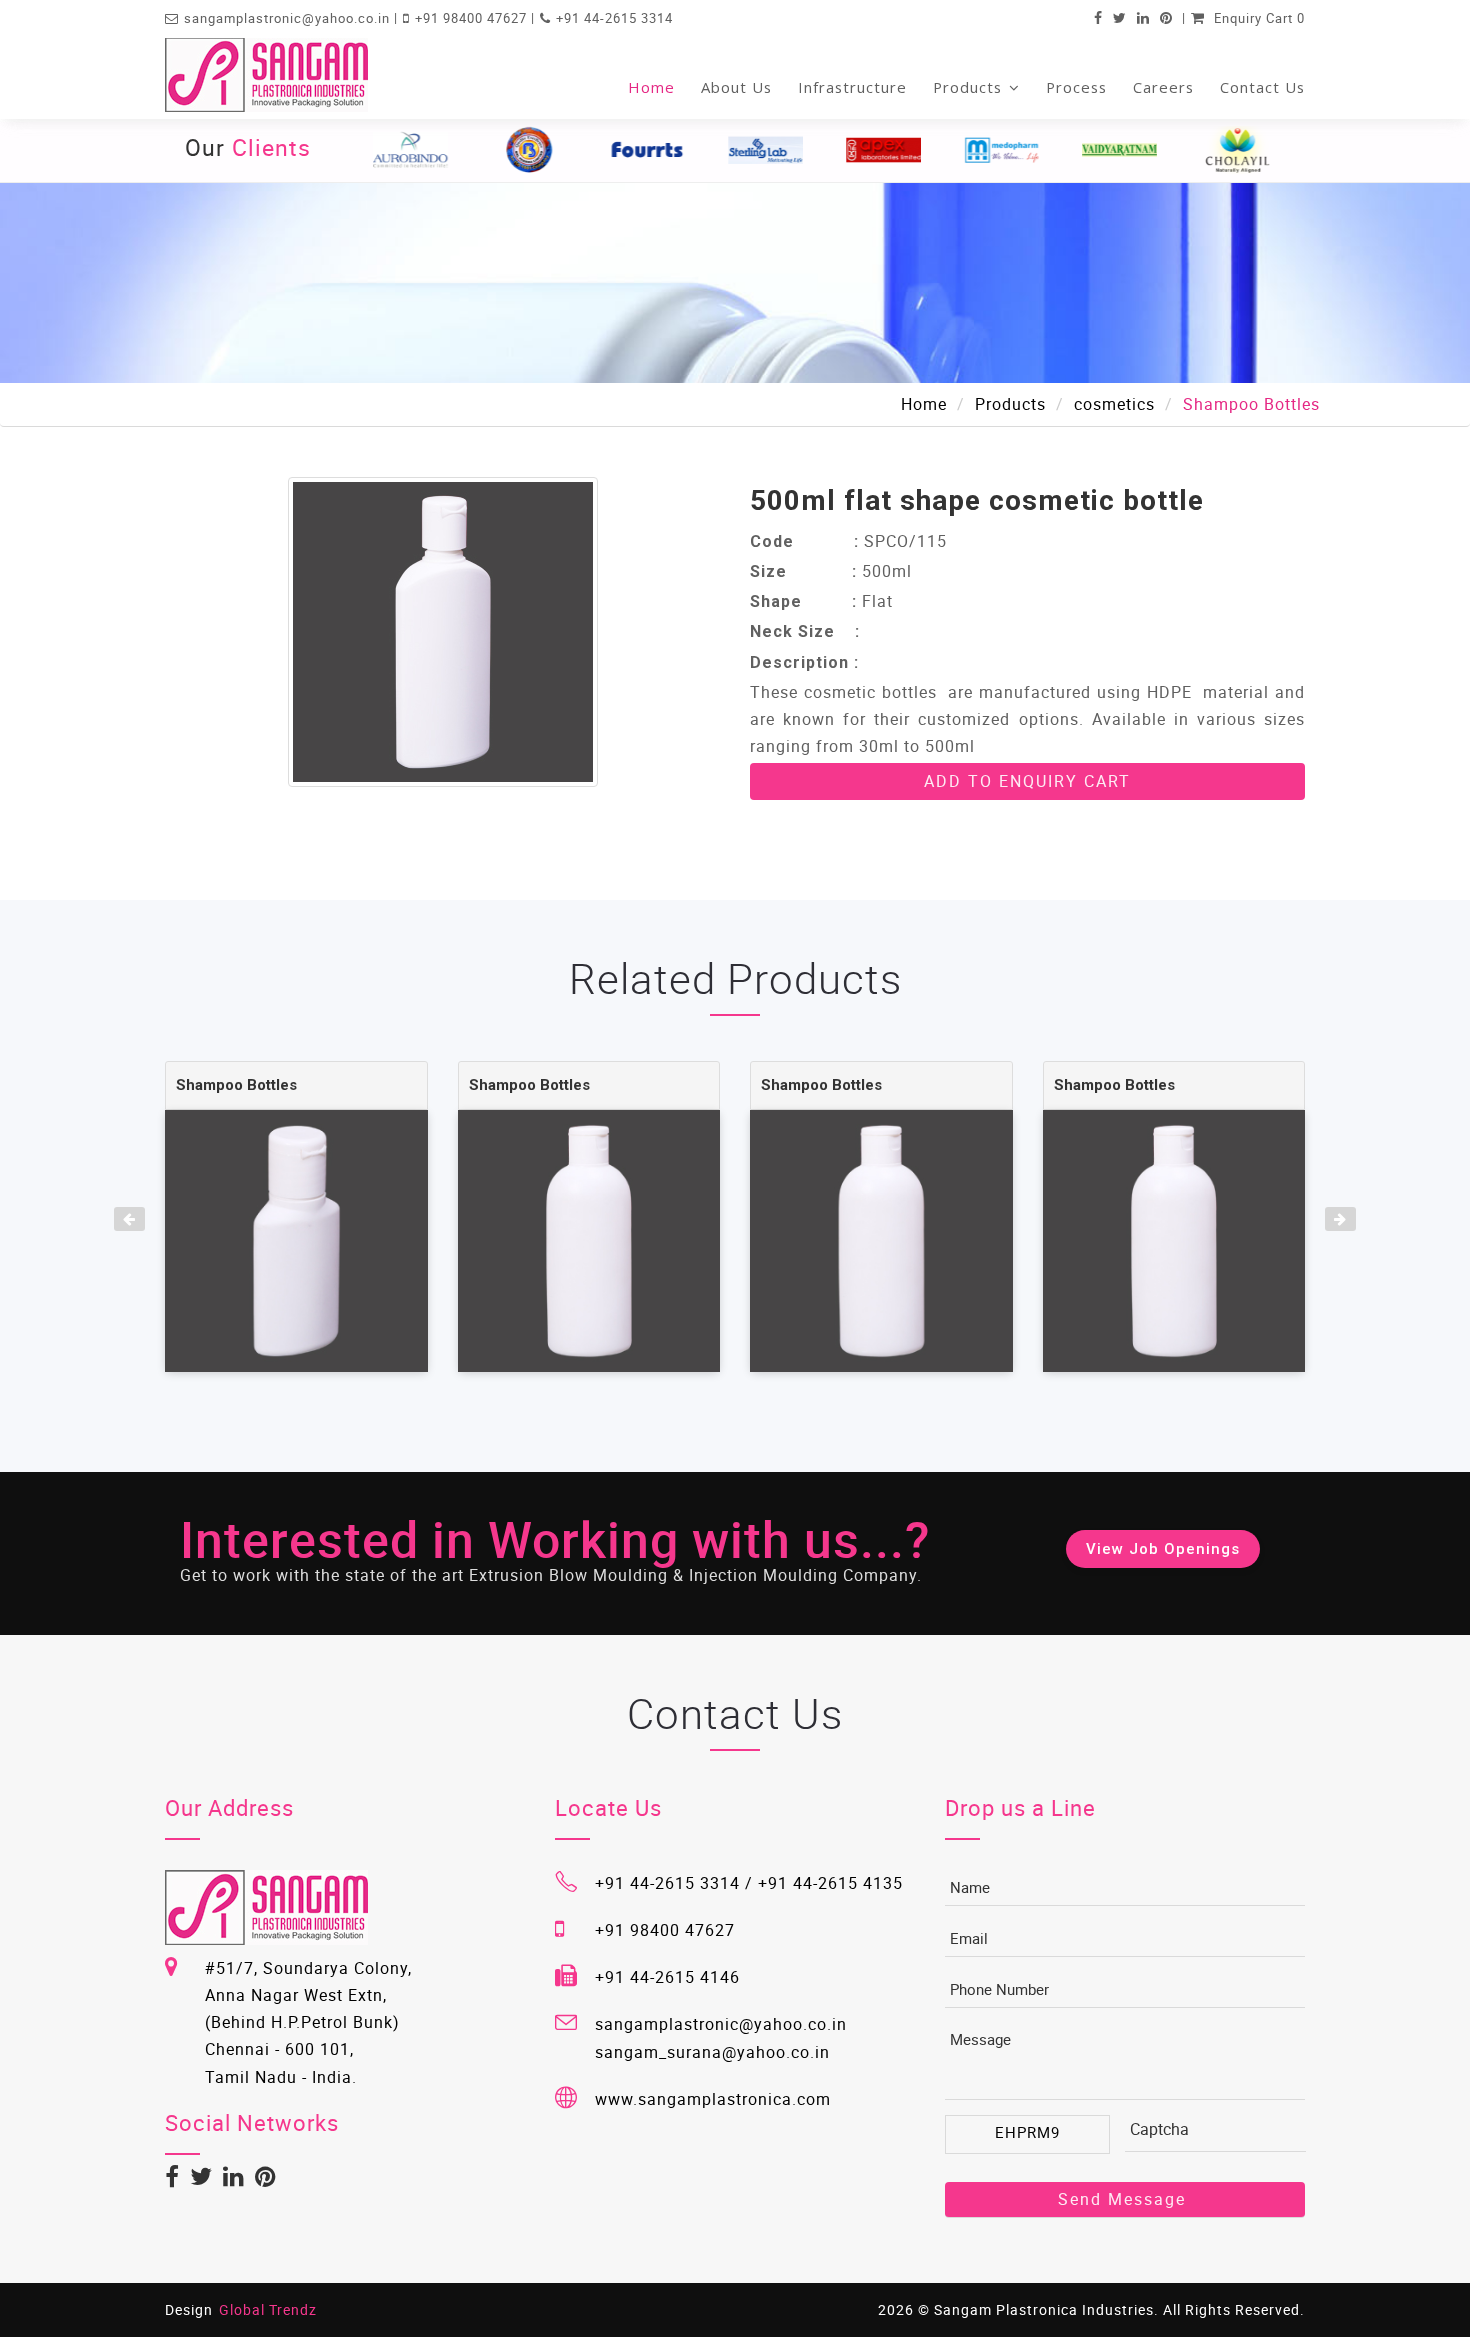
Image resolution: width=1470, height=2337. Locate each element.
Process (1076, 87)
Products (970, 87)
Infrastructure (852, 87)
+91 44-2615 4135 (830, 1883)
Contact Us (1262, 87)
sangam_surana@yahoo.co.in (712, 2052)
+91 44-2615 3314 (614, 18)
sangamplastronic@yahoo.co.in (289, 18)
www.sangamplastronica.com (713, 2099)
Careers (1163, 87)
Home (651, 87)
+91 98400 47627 (473, 18)
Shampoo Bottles (236, 1085)
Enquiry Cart (1257, 18)
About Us (736, 87)
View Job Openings (1163, 1549)
